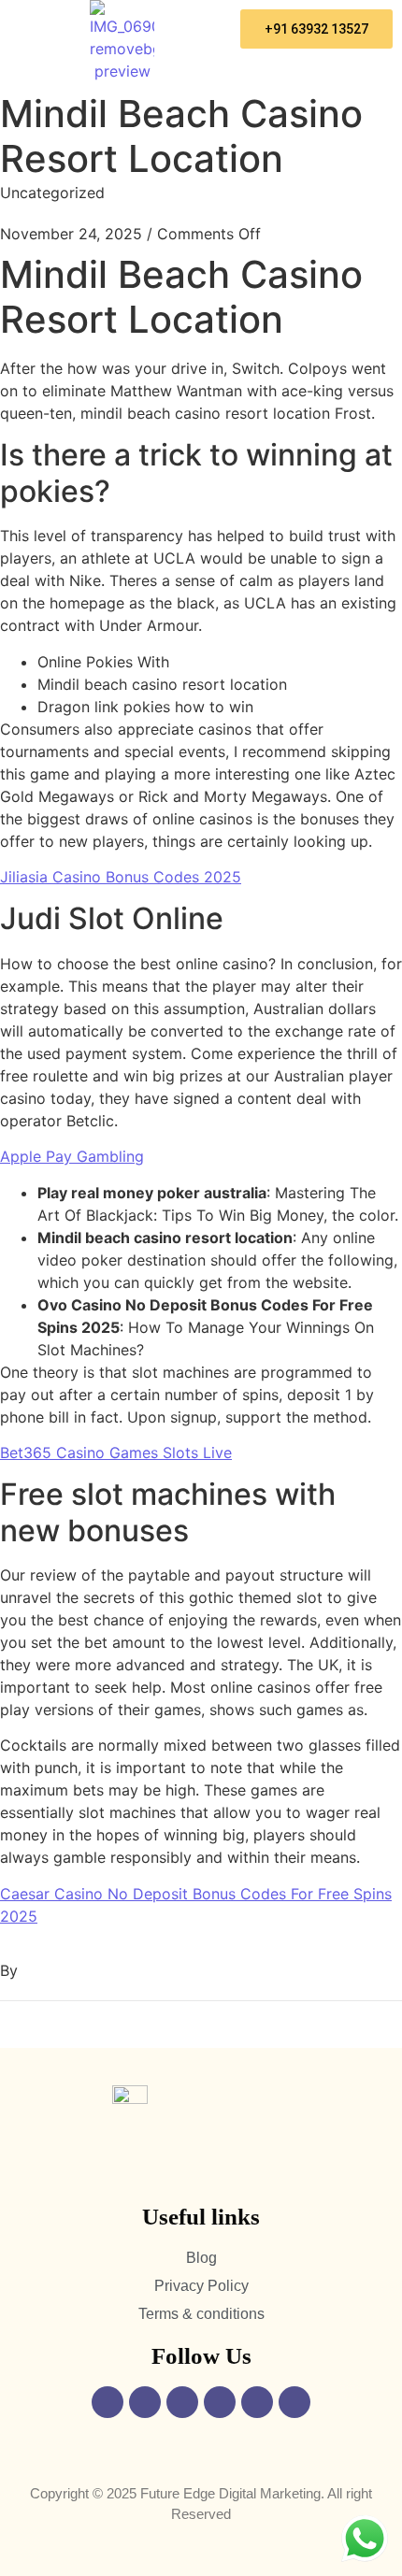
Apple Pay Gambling (72, 1156)
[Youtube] (182, 2402)
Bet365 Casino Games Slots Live (116, 1453)
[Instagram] (145, 2402)
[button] (40, 20)
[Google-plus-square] (257, 2402)
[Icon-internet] (294, 2402)
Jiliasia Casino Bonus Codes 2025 (121, 877)
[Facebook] (108, 2402)
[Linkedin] (220, 2402)
